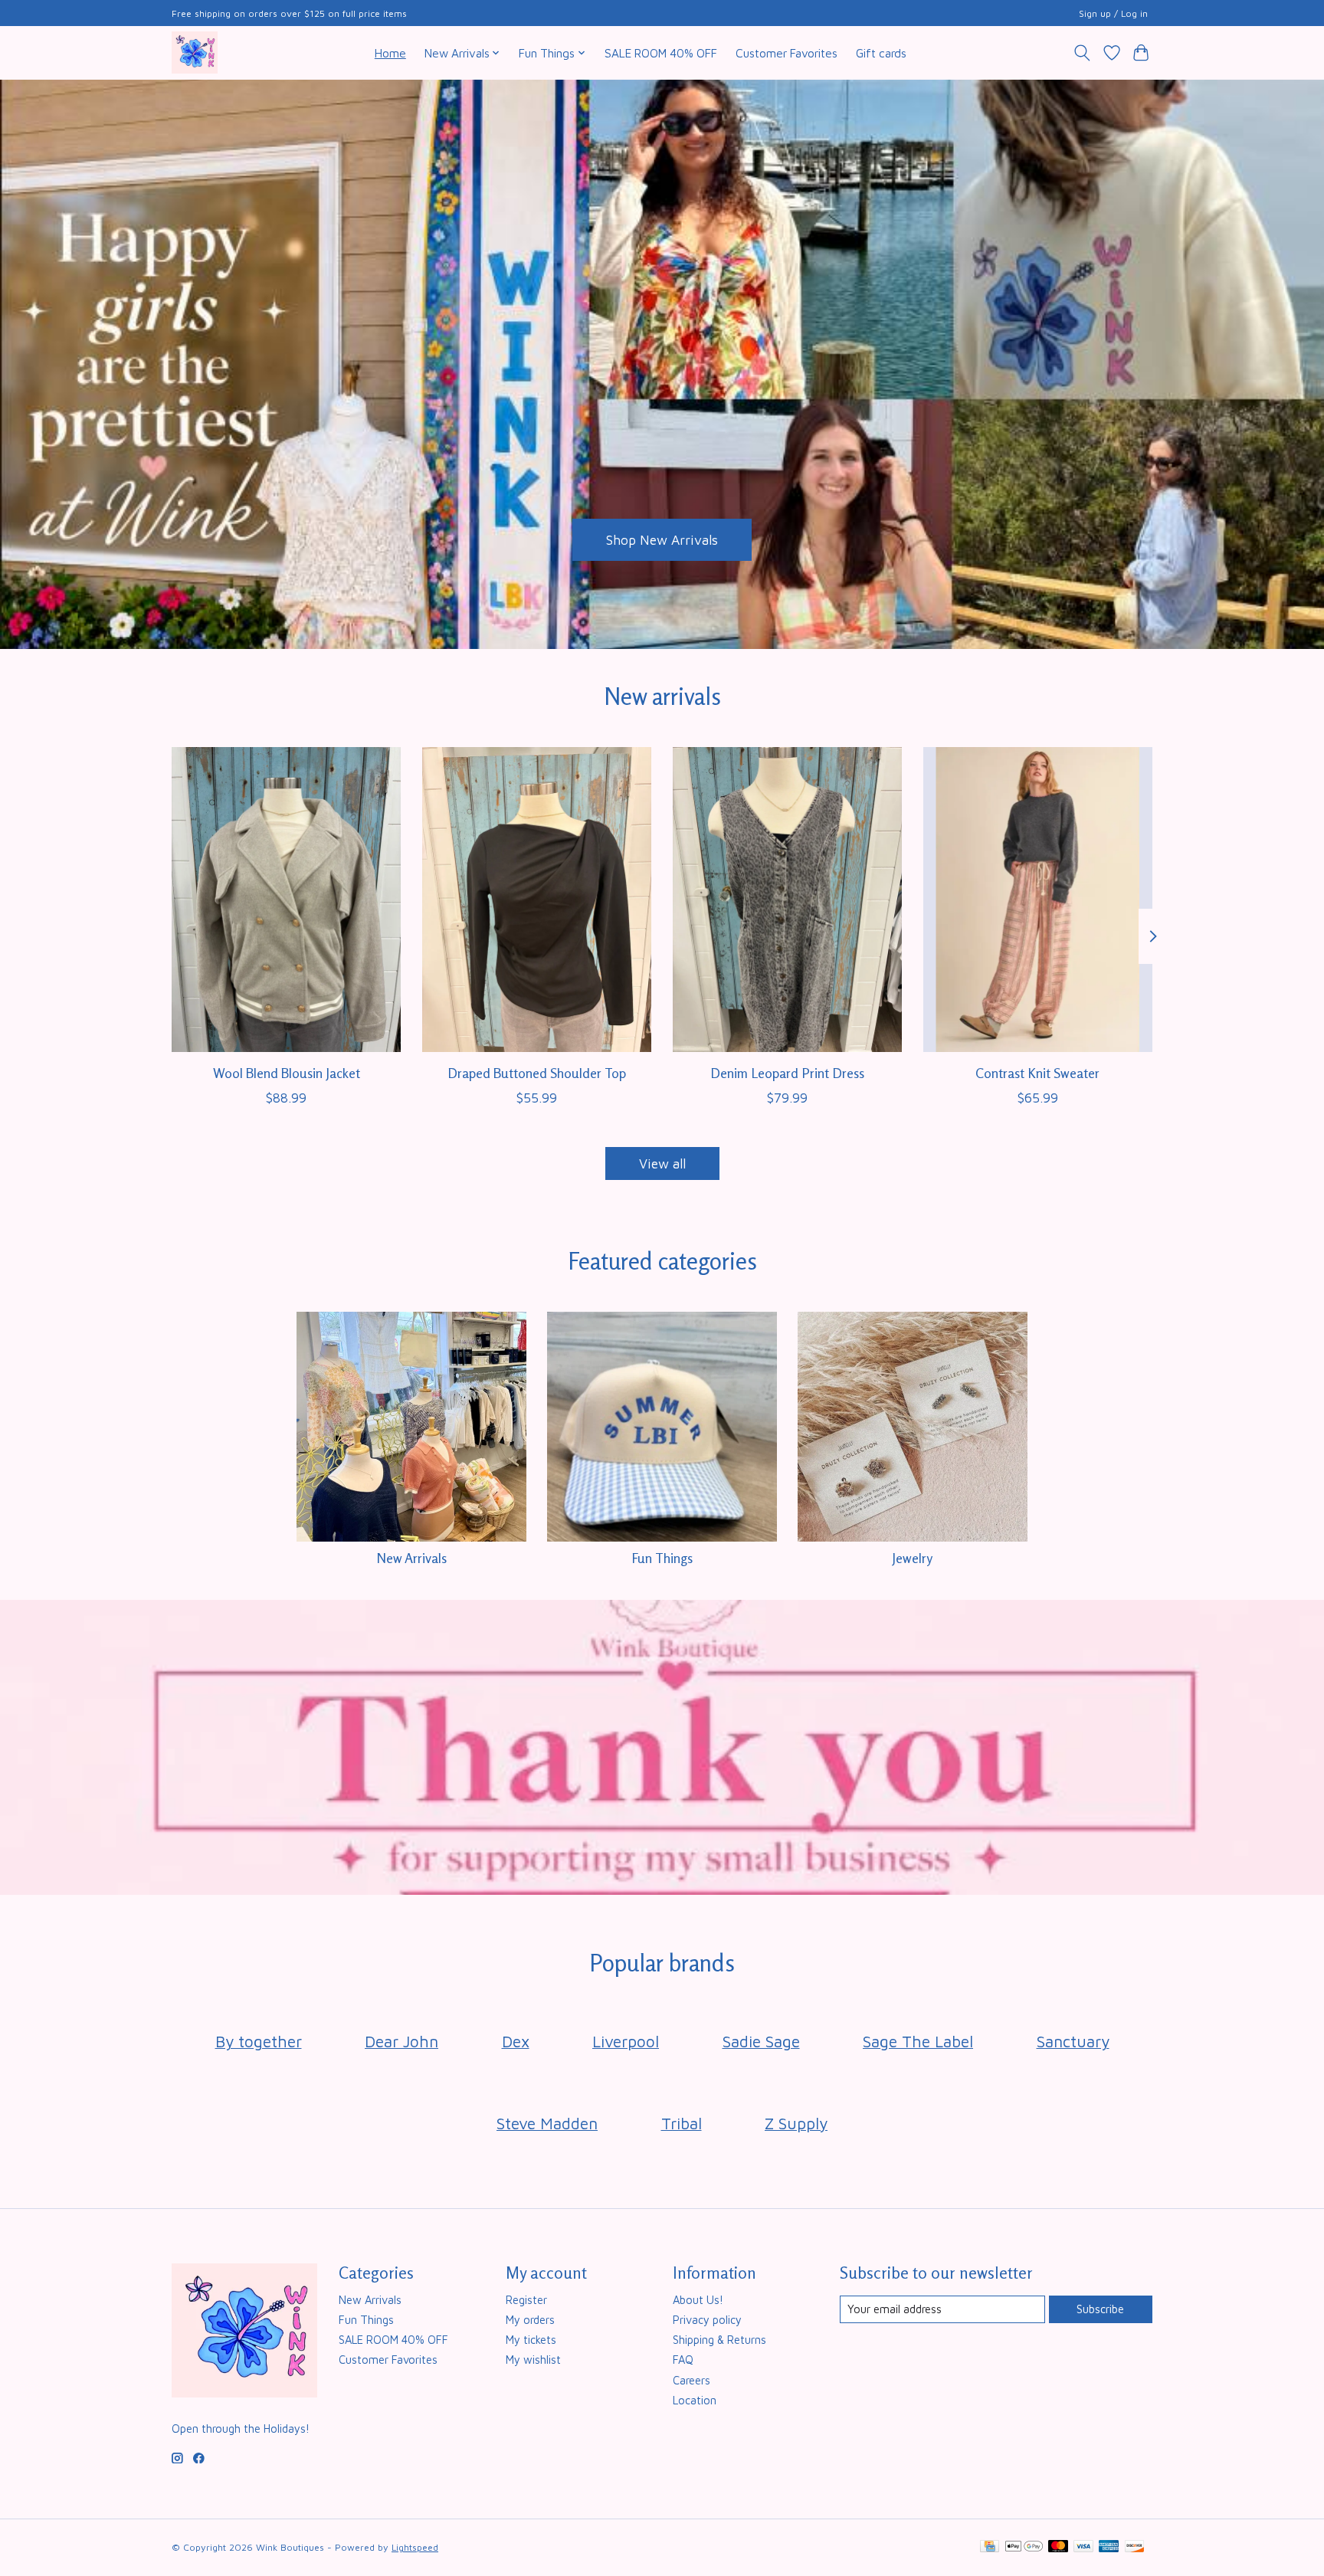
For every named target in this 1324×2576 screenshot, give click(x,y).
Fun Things (662, 1558)
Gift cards (881, 53)
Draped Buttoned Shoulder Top (537, 1072)
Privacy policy (707, 2320)
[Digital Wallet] (1024, 2547)
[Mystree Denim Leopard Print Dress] (787, 900)
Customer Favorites (787, 53)
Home (390, 53)
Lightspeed (415, 2547)
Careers (691, 2380)
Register (526, 2300)
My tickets (531, 2340)
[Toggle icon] (1082, 53)
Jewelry (912, 1558)
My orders (530, 2320)
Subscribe (1100, 2309)
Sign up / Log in (1113, 13)
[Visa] (1083, 2547)
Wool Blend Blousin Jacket (287, 1072)
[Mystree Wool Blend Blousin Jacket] (286, 900)
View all (662, 1163)
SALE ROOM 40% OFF (661, 53)
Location (695, 2400)
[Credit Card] (990, 2547)
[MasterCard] (1058, 2547)
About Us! (698, 2300)
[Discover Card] (1135, 2547)
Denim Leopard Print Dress (787, 1072)
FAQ (683, 2360)
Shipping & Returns (719, 2340)
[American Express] (1109, 2547)
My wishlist (533, 2360)
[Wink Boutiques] (195, 52)
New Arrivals (411, 1558)
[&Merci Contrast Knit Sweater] (1038, 900)
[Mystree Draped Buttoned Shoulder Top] (537, 900)
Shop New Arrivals (662, 539)
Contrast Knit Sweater (1037, 1072)
